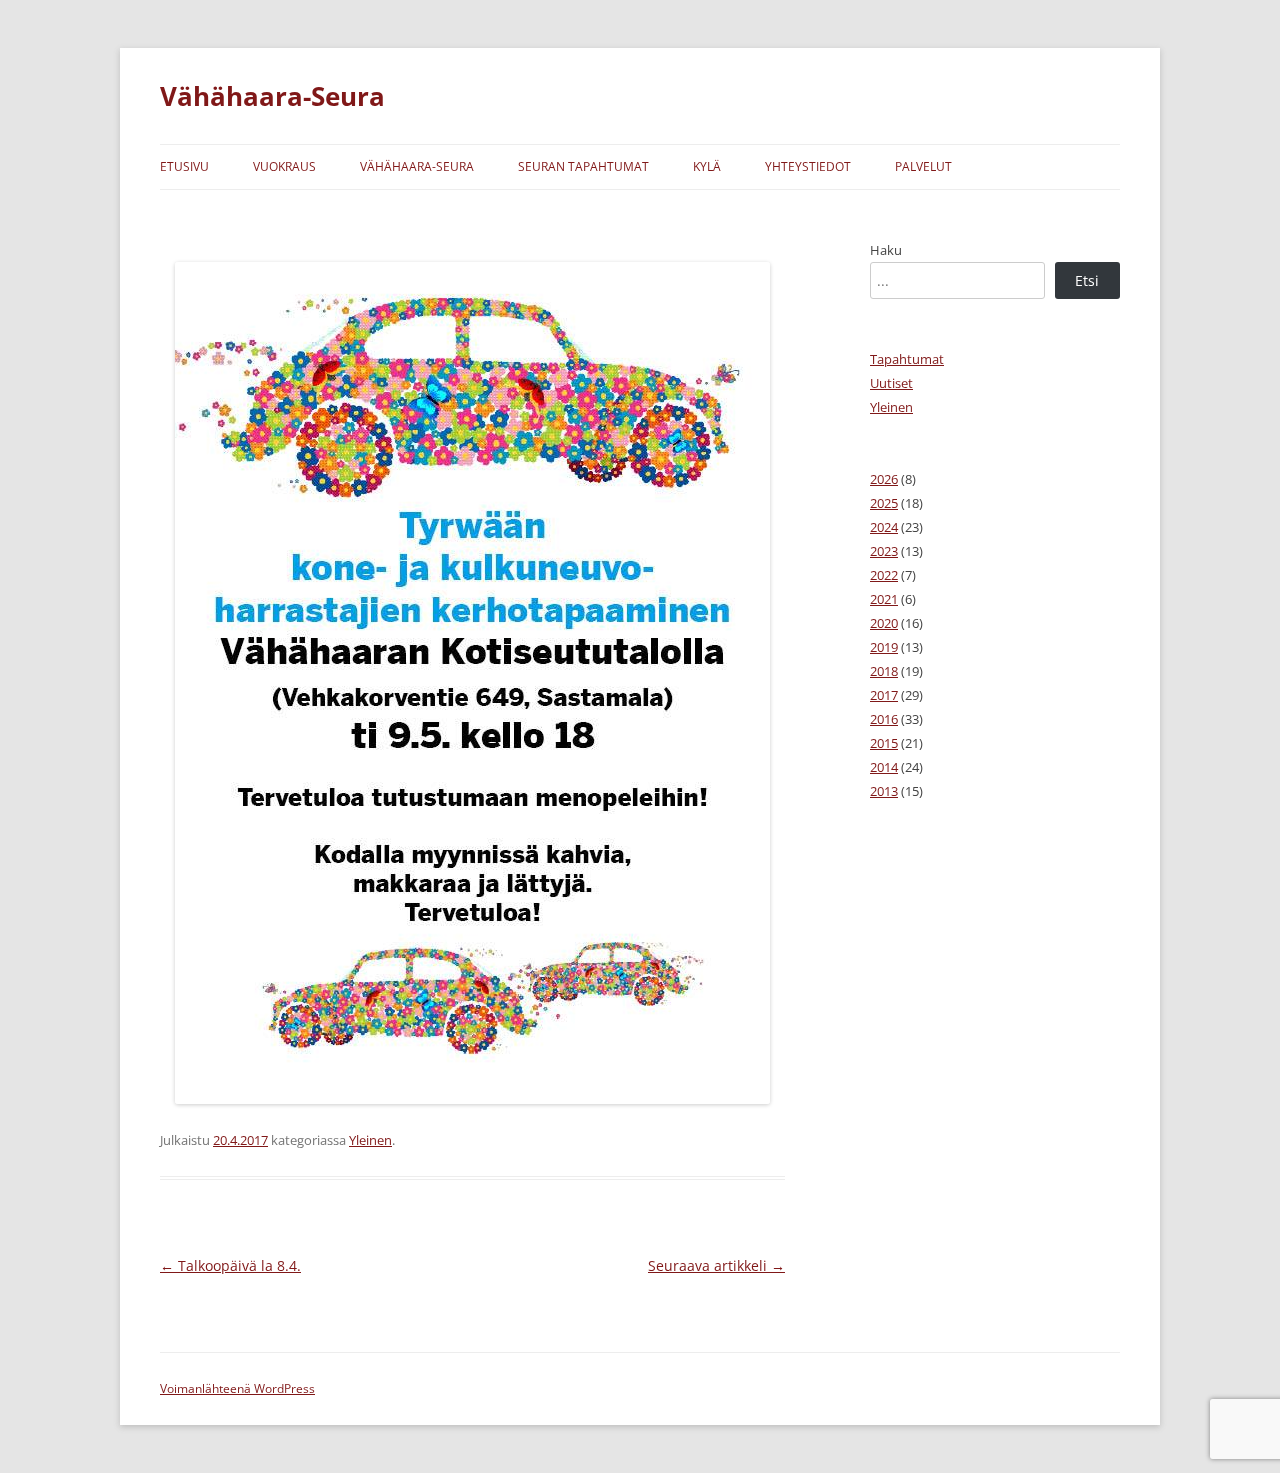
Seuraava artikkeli (716, 1265)
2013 (884, 791)
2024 (884, 527)
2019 (884, 647)
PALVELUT (923, 166)
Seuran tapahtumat (583, 166)
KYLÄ (707, 166)
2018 (884, 671)
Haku (886, 250)
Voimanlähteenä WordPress (237, 1388)
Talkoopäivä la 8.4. (230, 1265)
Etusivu (184, 166)
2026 (884, 479)
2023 (884, 551)
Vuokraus (284, 166)
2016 (884, 719)
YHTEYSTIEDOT (808, 166)
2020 (884, 623)
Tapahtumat (907, 359)
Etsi (1087, 280)
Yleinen (370, 1140)
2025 (884, 503)
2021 (884, 599)
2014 (884, 767)
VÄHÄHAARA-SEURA (417, 166)
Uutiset (891, 383)
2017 (884, 695)
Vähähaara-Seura (272, 96)
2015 (884, 743)
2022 (884, 575)
